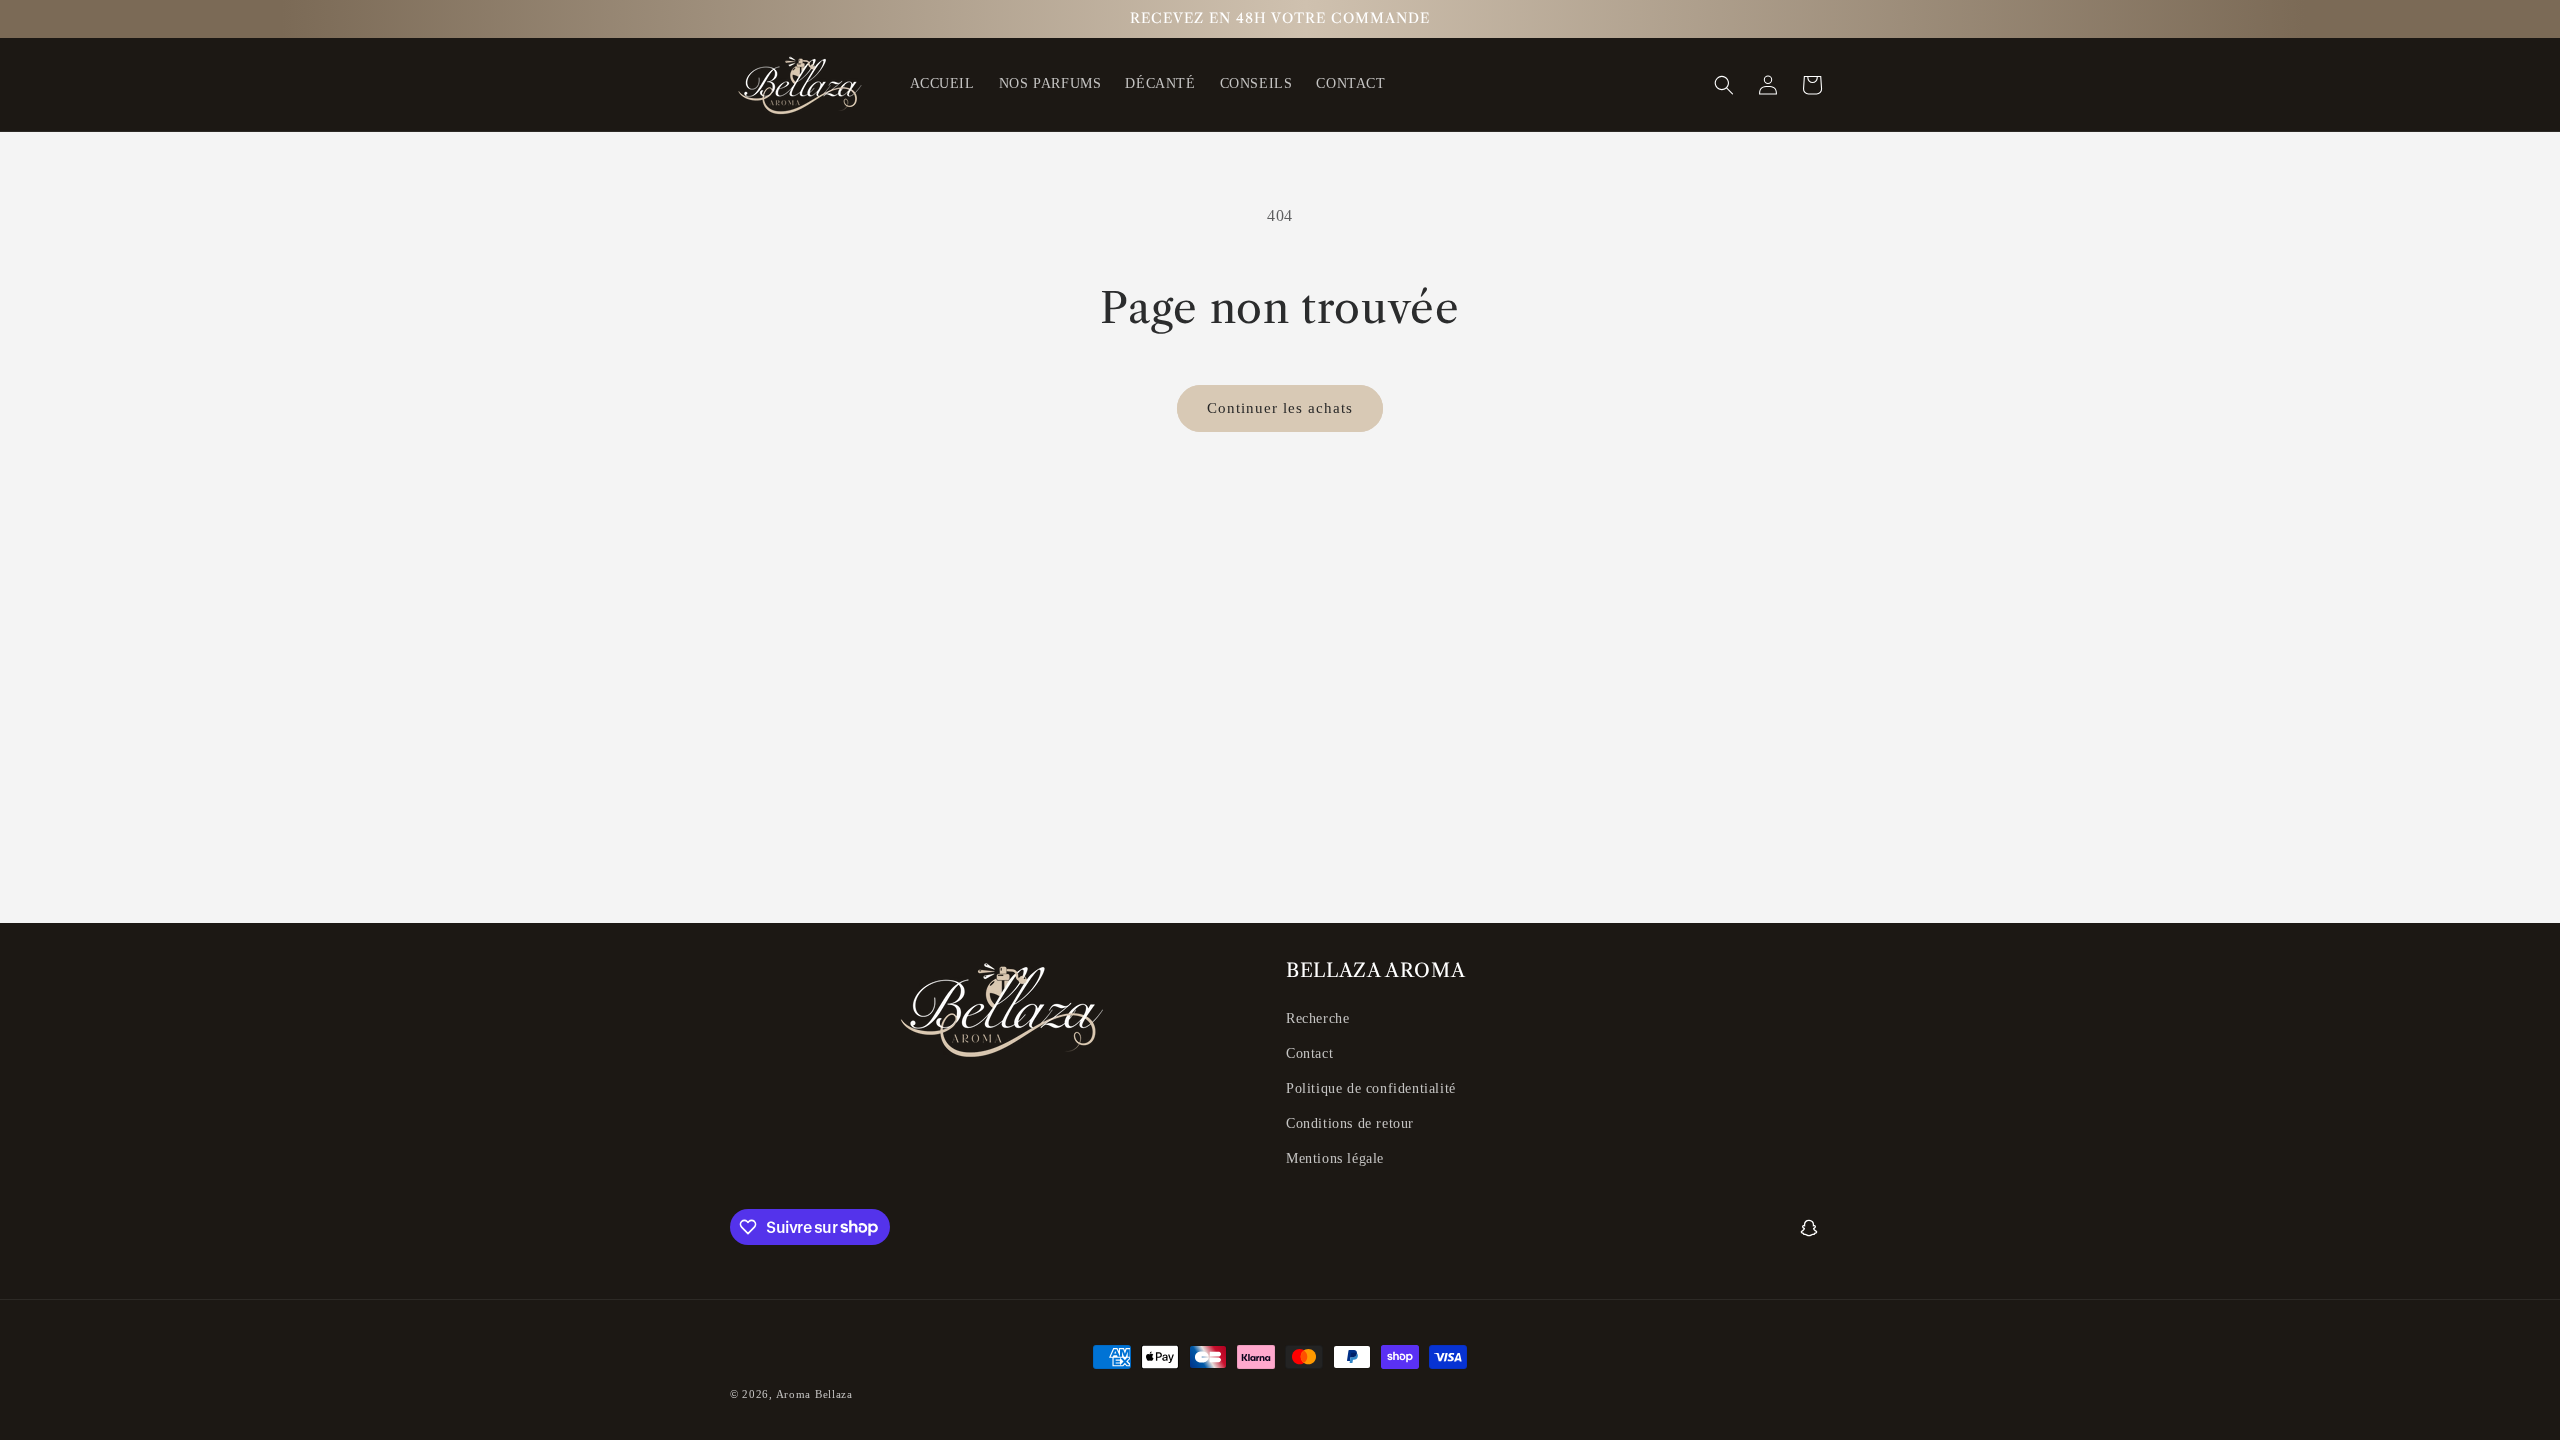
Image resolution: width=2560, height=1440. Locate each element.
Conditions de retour (1350, 1123)
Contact (1309, 1053)
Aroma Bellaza (814, 1394)
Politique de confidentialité (1371, 1088)
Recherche (1317, 1018)
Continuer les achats (1280, 408)
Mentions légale (1335, 1158)
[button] (1724, 85)
